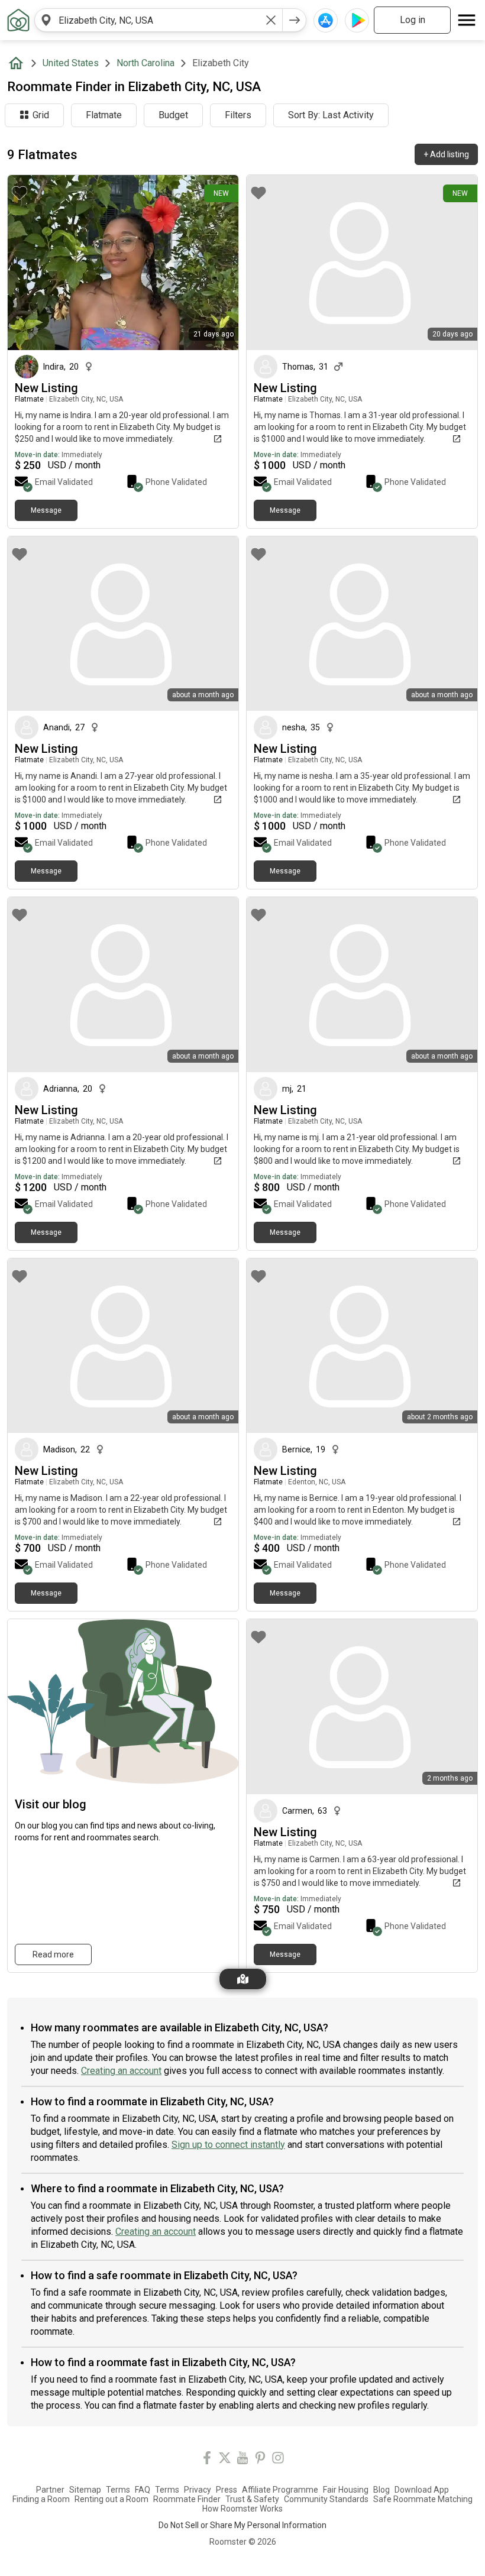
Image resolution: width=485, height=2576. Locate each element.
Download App (422, 2490)
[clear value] (271, 20)
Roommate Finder (187, 2499)
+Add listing (446, 154)
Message (46, 510)
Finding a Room (41, 2499)
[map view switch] (243, 1979)
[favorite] (20, 193)
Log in (413, 20)
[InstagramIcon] (278, 2460)
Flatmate (104, 115)
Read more (53, 1954)
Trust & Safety (252, 2499)
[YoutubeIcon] (242, 2460)
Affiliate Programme (280, 2490)
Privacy (198, 2490)
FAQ (143, 2490)
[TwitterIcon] (225, 2460)
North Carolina (145, 63)
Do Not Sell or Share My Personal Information (242, 2525)
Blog (381, 2490)
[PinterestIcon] (260, 2460)
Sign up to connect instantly (228, 2145)
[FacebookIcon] (207, 2460)
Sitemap (85, 2490)
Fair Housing (346, 2490)
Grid (41, 115)
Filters (238, 115)
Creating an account (121, 2071)
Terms (118, 2490)
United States (71, 63)
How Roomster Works (242, 2509)
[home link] (18, 20)
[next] (295, 20)
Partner (50, 2490)
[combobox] (159, 20)
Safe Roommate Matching (423, 2499)
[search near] (46, 20)
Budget (173, 115)
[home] (18, 63)
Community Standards (326, 2499)
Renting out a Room (111, 2499)
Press (227, 2490)
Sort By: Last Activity (331, 115)
